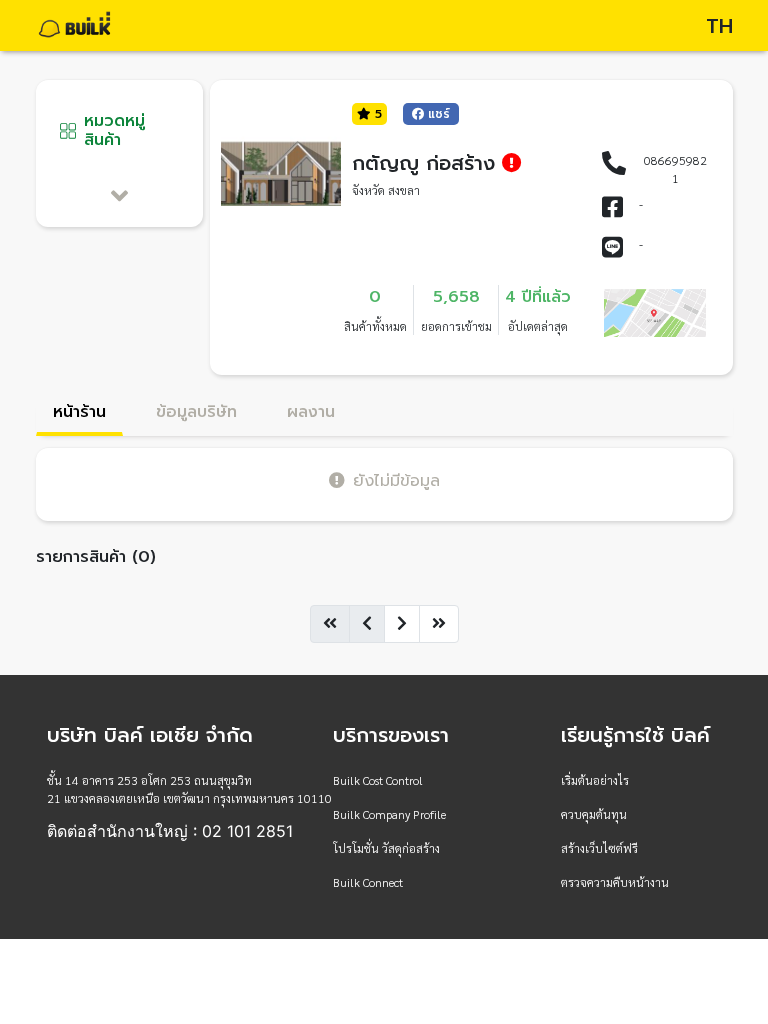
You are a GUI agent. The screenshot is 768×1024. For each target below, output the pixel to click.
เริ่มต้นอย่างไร (595, 780)
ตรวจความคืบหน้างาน (615, 882)
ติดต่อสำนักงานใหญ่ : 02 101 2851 (170, 831)
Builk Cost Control (378, 780)
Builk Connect (368, 882)
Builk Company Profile (389, 814)
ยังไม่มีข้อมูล (396, 480)
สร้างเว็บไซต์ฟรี (599, 848)
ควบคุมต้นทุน (594, 814)
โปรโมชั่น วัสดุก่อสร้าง (386, 848)
